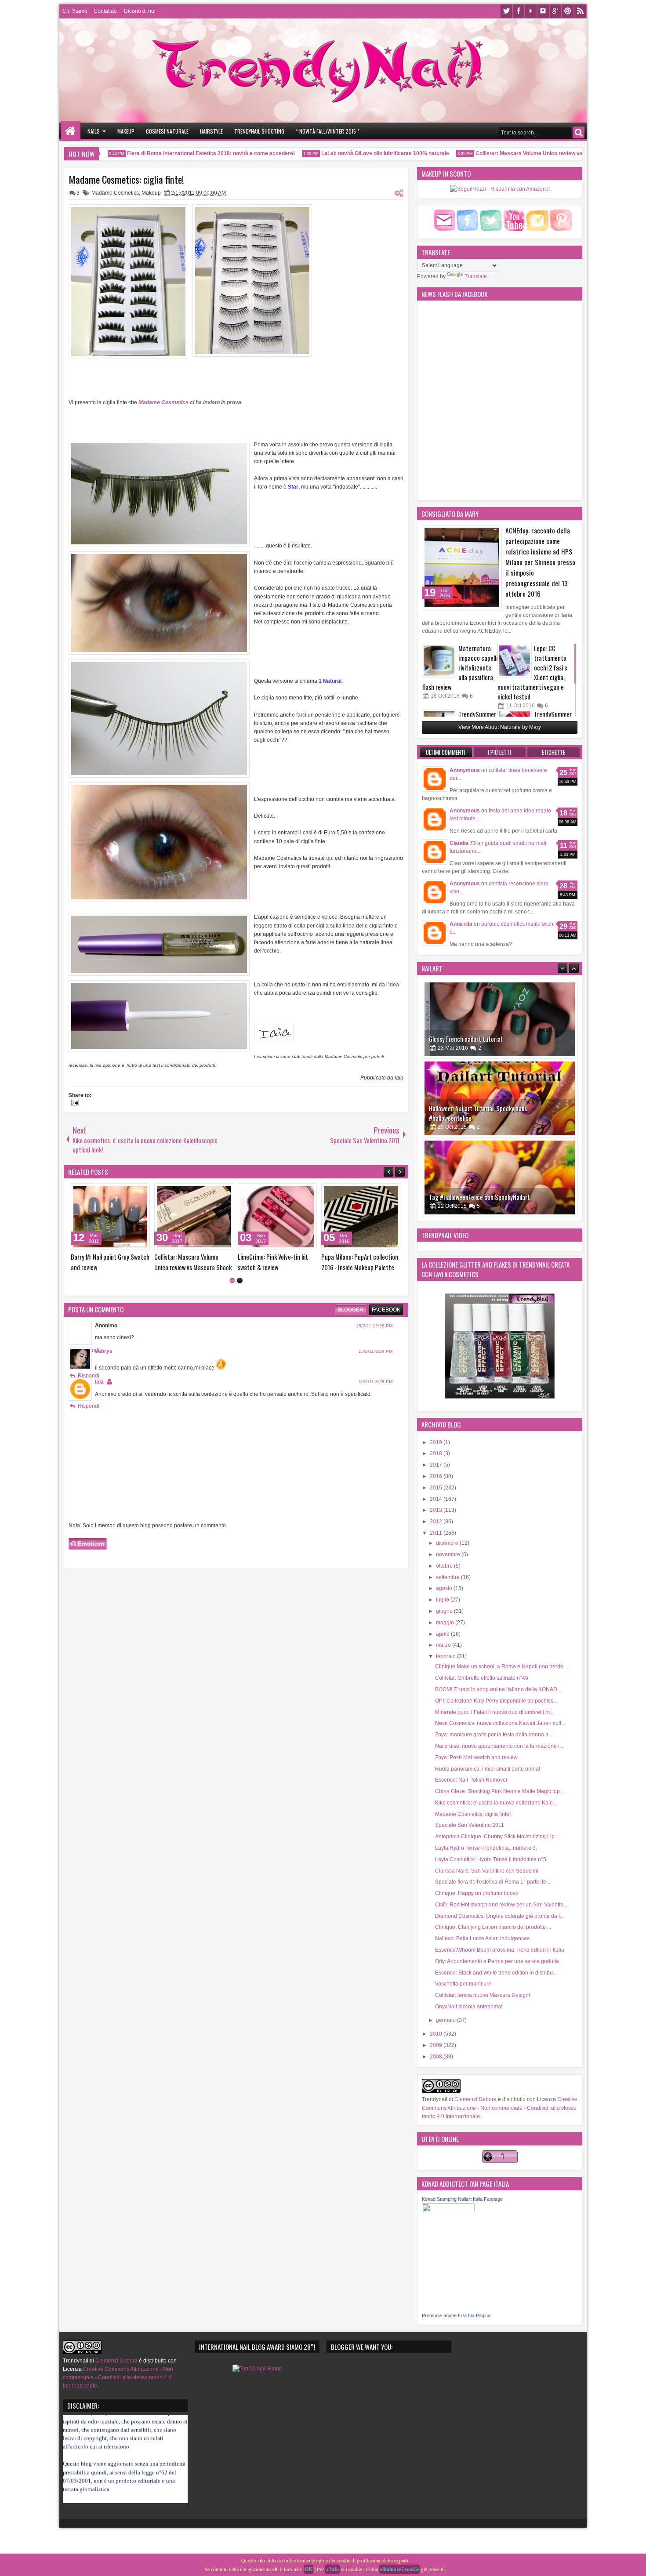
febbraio (446, 1656)
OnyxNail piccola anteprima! (469, 2007)
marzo (444, 1645)
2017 (437, 1465)
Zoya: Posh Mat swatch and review (476, 1757)
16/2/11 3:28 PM (376, 1422)
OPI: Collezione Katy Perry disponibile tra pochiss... (496, 1701)
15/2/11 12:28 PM (374, 1366)
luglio (443, 1600)
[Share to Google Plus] (140, 1192)
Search (579, 132)
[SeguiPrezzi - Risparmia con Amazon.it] (500, 189)
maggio (446, 1623)
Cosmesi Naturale (167, 131)
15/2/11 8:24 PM (376, 1391)
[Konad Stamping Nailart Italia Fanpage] (448, 2210)
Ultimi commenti (446, 752)
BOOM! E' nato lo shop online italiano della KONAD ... (499, 1689)
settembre (448, 1577)
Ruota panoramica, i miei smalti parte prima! (488, 1769)
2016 (437, 1476)
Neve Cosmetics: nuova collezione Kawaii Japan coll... (500, 1723)
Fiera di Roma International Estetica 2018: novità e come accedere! (174, 153)
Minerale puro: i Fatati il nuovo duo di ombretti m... (494, 1712)
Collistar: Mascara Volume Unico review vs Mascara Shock (512, 153)
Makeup (126, 131)
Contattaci (106, 11)
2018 (437, 1453)
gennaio (446, 2020)
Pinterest (568, 11)
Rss (580, 11)
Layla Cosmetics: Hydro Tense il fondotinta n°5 (491, 1859)
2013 (437, 1510)
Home (71, 131)
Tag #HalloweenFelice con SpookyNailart (479, 1118)
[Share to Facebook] (121, 1192)
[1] (232, 1321)
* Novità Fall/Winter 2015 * (328, 131)
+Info (332, 2569)
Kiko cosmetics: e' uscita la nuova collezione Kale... (496, 1803)
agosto (445, 1588)
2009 (437, 2045)
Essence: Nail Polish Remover (471, 1780)
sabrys (104, 1391)
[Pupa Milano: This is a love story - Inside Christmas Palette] (110, 1217)
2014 (437, 1499)
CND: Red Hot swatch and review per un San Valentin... (501, 1905)
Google (555, 11)
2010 (437, 2034)
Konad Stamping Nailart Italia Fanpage (462, 2199)
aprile (443, 1634)
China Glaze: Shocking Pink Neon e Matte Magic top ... (500, 1791)
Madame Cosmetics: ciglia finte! (126, 179)
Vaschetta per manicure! (464, 1984)
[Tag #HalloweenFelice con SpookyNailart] (500, 1098)
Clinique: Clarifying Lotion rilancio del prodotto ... (493, 1927)
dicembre (448, 1543)
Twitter (506, 11)
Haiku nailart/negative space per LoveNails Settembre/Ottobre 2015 (482, 1192)
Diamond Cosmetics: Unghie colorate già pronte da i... (499, 1916)
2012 (437, 1522)
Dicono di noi (140, 11)
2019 (437, 1442)
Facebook (519, 11)
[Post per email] (74, 1104)
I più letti (499, 752)
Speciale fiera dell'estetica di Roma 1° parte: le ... (493, 1882)
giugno (445, 1611)
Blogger (350, 1350)
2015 (437, 1488)
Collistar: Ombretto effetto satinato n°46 (482, 1678)
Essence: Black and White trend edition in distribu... (496, 1973)
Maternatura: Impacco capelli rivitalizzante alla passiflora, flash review (460, 668)
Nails (94, 131)
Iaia (99, 1422)
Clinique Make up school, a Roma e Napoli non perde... (501, 1667)
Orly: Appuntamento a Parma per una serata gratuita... (499, 1961)
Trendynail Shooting (259, 131)
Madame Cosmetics (115, 193)
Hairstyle (211, 131)
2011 (437, 1533)
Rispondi (89, 1416)
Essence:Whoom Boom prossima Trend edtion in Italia (500, 1950)
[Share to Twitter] (131, 1192)
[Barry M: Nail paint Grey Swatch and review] (361, 1217)
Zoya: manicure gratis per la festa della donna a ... (494, 1735)
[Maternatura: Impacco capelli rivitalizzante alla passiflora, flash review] (439, 661)
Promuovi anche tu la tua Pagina (456, 2315)
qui (330, 858)
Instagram (543, 11)
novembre (449, 1554)
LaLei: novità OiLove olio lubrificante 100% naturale (348, 153)
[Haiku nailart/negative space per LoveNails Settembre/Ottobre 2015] (500, 1177)
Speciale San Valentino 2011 (470, 1825)
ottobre (445, 1566)
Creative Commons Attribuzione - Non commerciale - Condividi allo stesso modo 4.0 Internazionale (500, 2108)
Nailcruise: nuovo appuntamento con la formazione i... (499, 1746)
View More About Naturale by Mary (500, 727)
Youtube (531, 11)
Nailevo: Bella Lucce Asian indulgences (482, 1938)
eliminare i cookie (399, 2569)
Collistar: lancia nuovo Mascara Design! (483, 1995)
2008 (437, 2057)
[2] (240, 1321)
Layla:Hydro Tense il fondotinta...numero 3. (486, 1848)
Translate (476, 276)
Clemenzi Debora (475, 2099)
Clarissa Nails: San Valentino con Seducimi (487, 1871)
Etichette (553, 752)
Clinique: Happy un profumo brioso (477, 1893)
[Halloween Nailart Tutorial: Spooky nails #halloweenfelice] (500, 1019)
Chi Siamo (75, 11)
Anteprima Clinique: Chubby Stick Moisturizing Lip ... (497, 1837)
